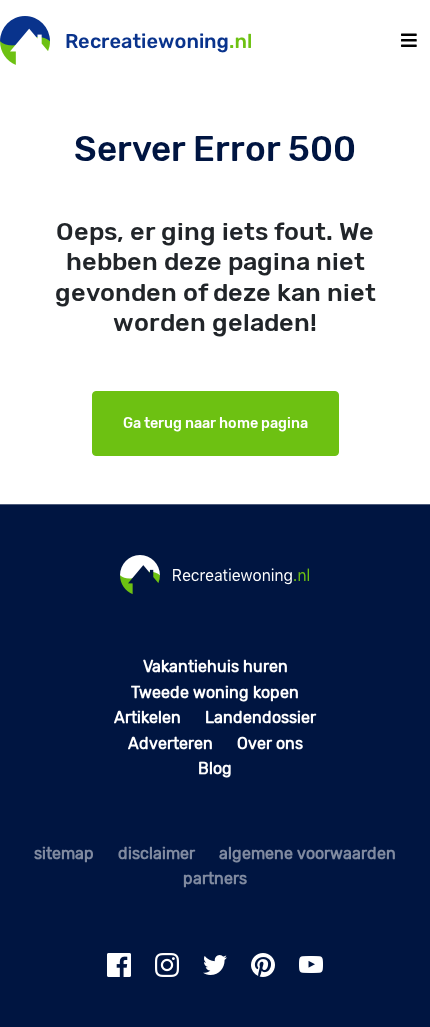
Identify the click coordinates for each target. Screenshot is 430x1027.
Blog (215, 768)
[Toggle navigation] (409, 40)
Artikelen (147, 717)
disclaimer (156, 853)
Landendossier (260, 717)
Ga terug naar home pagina (215, 423)
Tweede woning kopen (215, 692)
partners (215, 878)
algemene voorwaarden (307, 853)
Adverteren (170, 743)
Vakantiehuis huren (215, 666)
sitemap (64, 853)
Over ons (270, 743)
